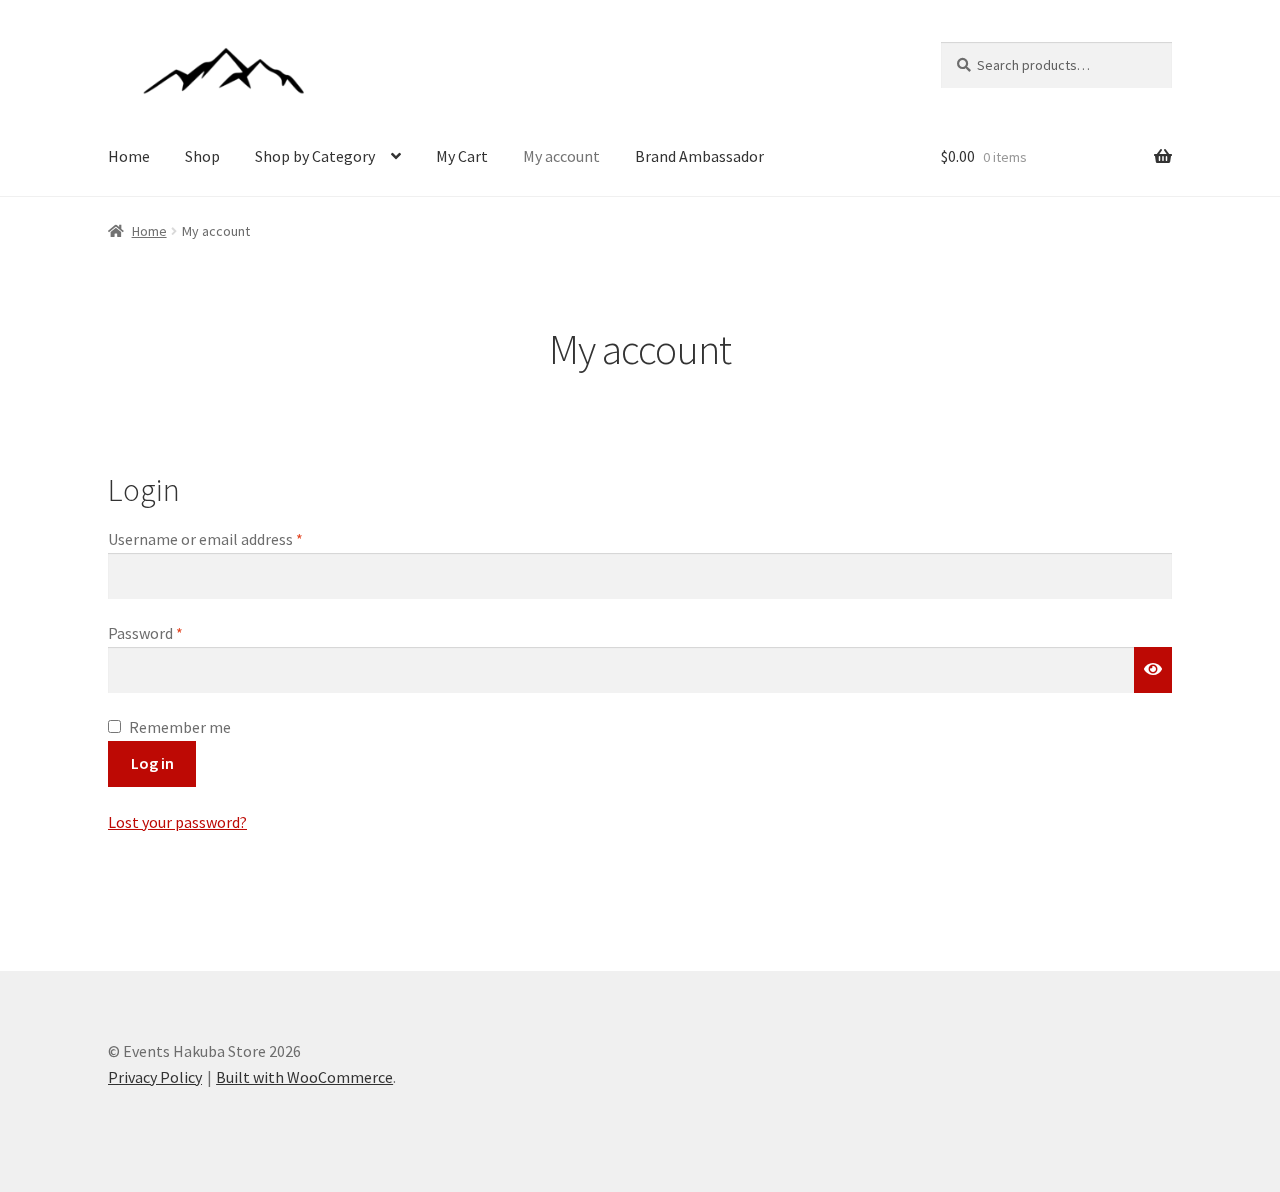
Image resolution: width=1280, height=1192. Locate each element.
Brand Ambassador (699, 156)
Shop (202, 156)
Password (175, 632)
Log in (152, 763)
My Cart (462, 156)
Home (129, 156)
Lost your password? (177, 822)
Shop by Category (315, 156)
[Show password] (1153, 670)
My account (561, 156)
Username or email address (235, 538)
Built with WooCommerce (304, 1077)
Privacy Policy (155, 1077)
